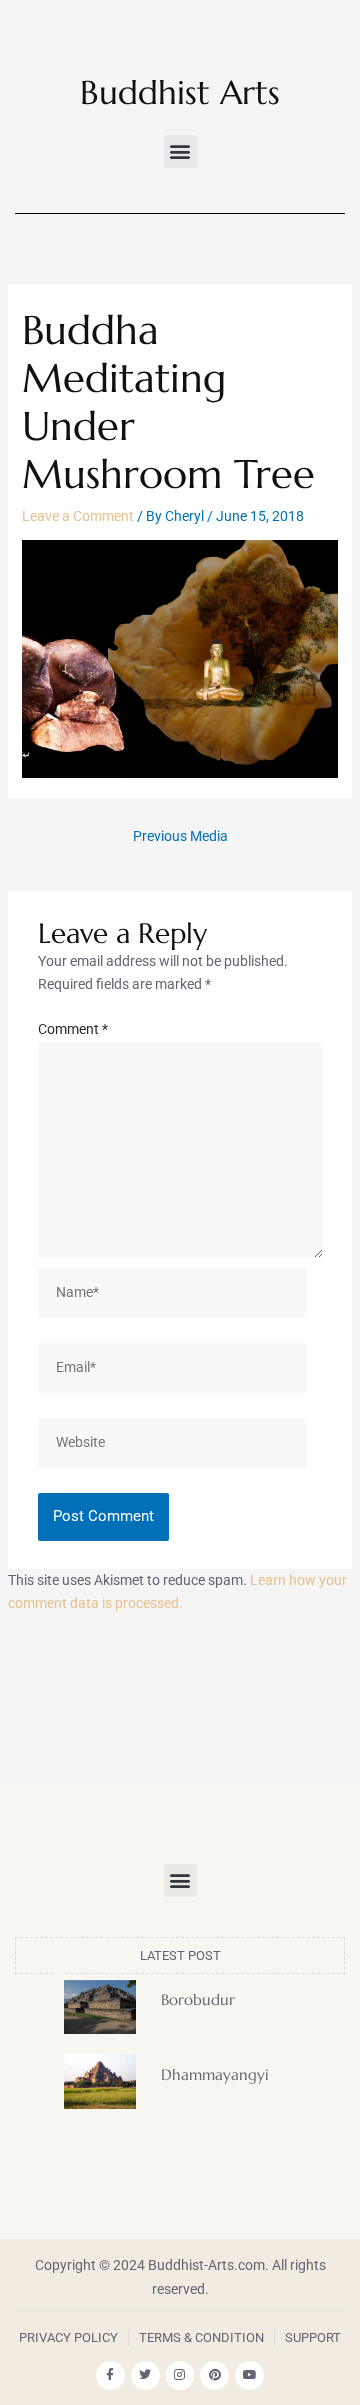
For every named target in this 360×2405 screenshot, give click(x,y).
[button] (180, 151)
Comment (73, 1029)
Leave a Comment (78, 516)
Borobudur (198, 1999)
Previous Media (180, 836)
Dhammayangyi (215, 2074)
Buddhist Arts (180, 92)
